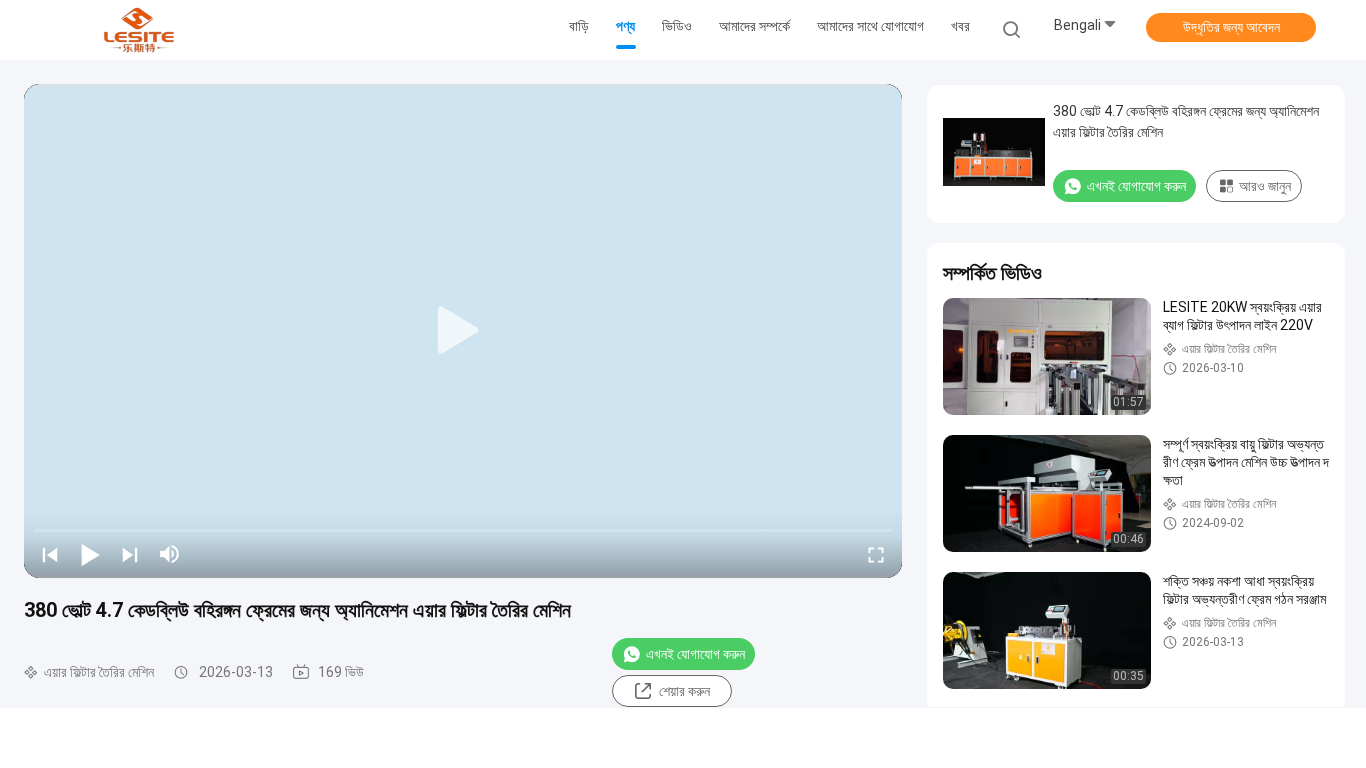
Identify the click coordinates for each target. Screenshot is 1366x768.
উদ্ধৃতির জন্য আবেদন (1231, 27)
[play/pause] (90, 554)
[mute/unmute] (170, 554)
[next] (130, 554)
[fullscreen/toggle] (876, 554)
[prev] (50, 554)
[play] (463, 331)
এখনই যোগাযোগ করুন (695, 654)
